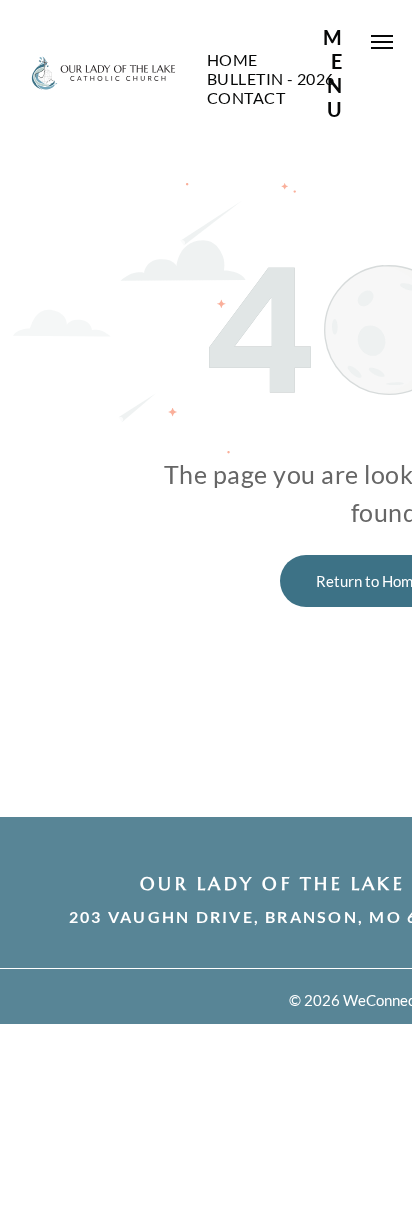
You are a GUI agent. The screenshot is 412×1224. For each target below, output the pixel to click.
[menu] (382, 42)
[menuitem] (232, 59)
